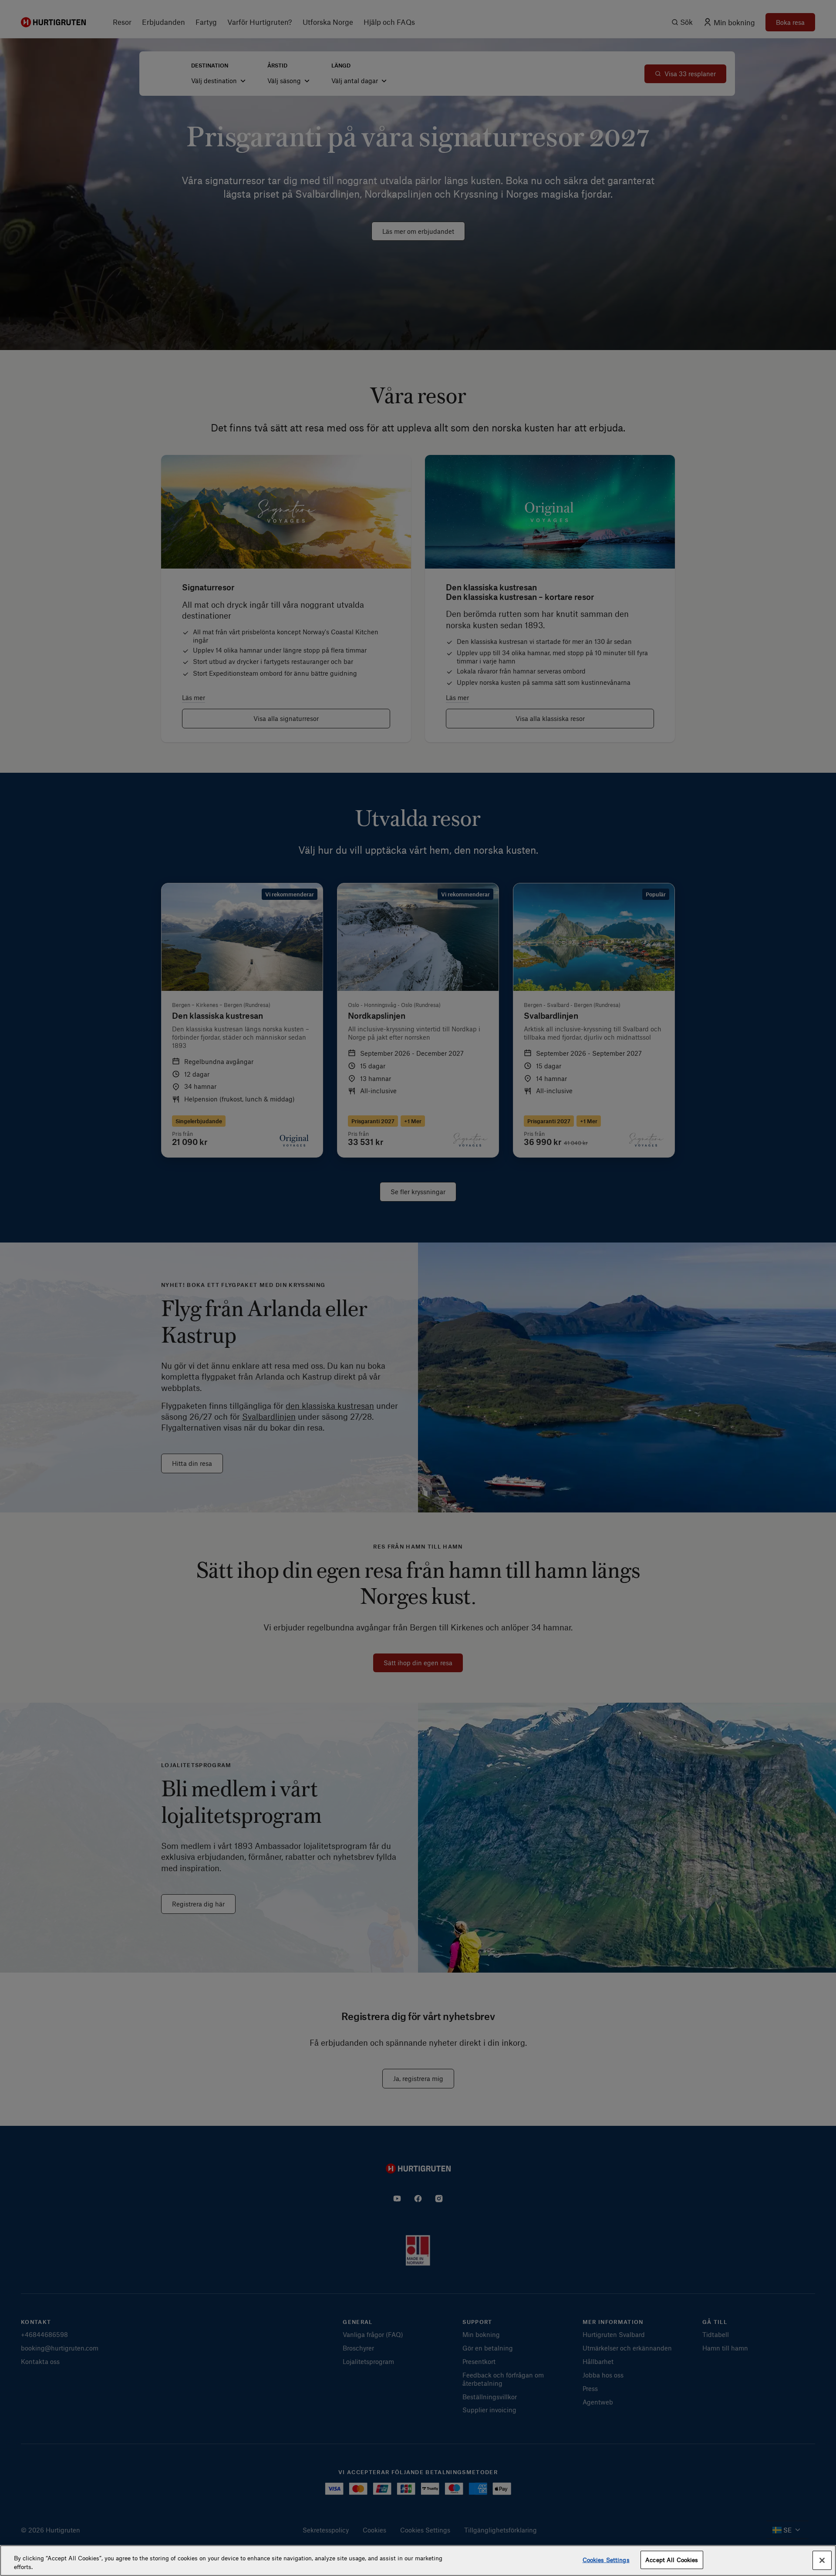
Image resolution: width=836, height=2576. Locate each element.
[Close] (822, 2560)
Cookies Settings (606, 2560)
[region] (418, 2561)
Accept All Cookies (672, 2560)
